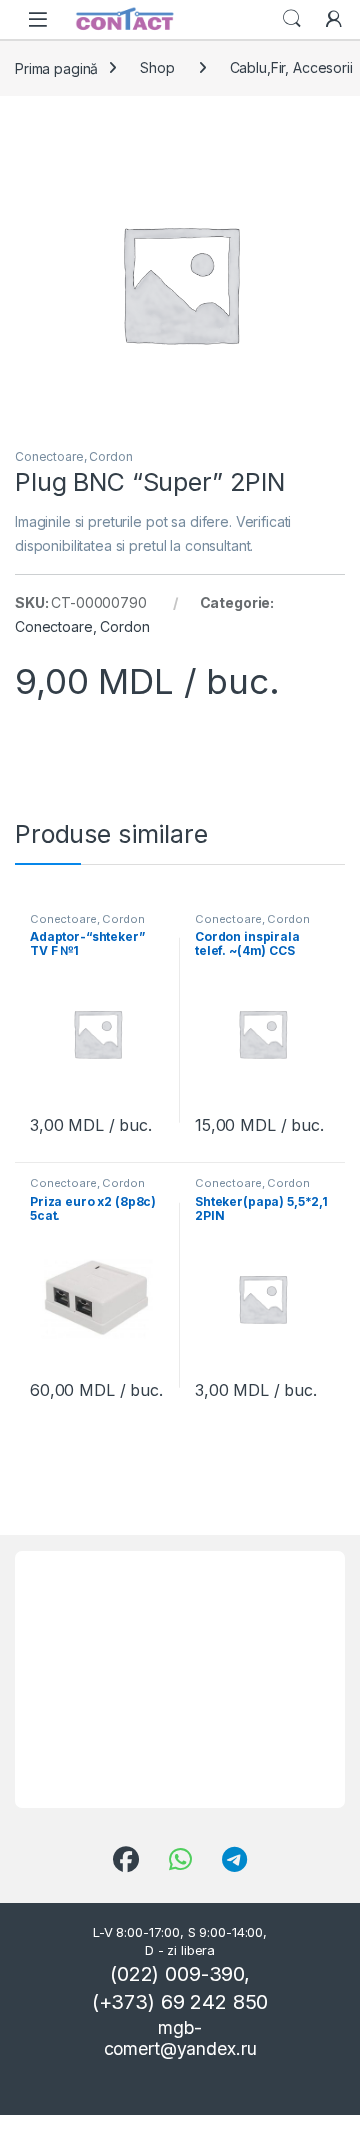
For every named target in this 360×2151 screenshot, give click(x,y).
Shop (157, 67)
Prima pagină (56, 67)
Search (292, 19)
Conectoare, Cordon (73, 456)
